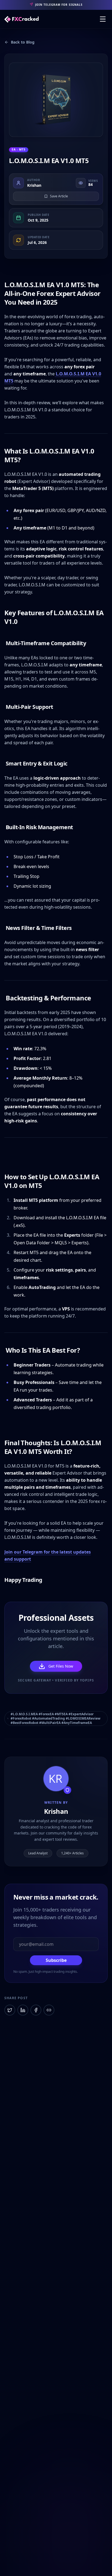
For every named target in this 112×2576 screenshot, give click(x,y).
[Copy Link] (49, 2010)
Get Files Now (61, 1666)
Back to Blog (23, 42)
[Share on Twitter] (10, 2010)
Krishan (34, 185)
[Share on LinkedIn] (23, 2010)
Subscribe (56, 1960)
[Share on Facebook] (36, 2010)
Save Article (59, 196)
